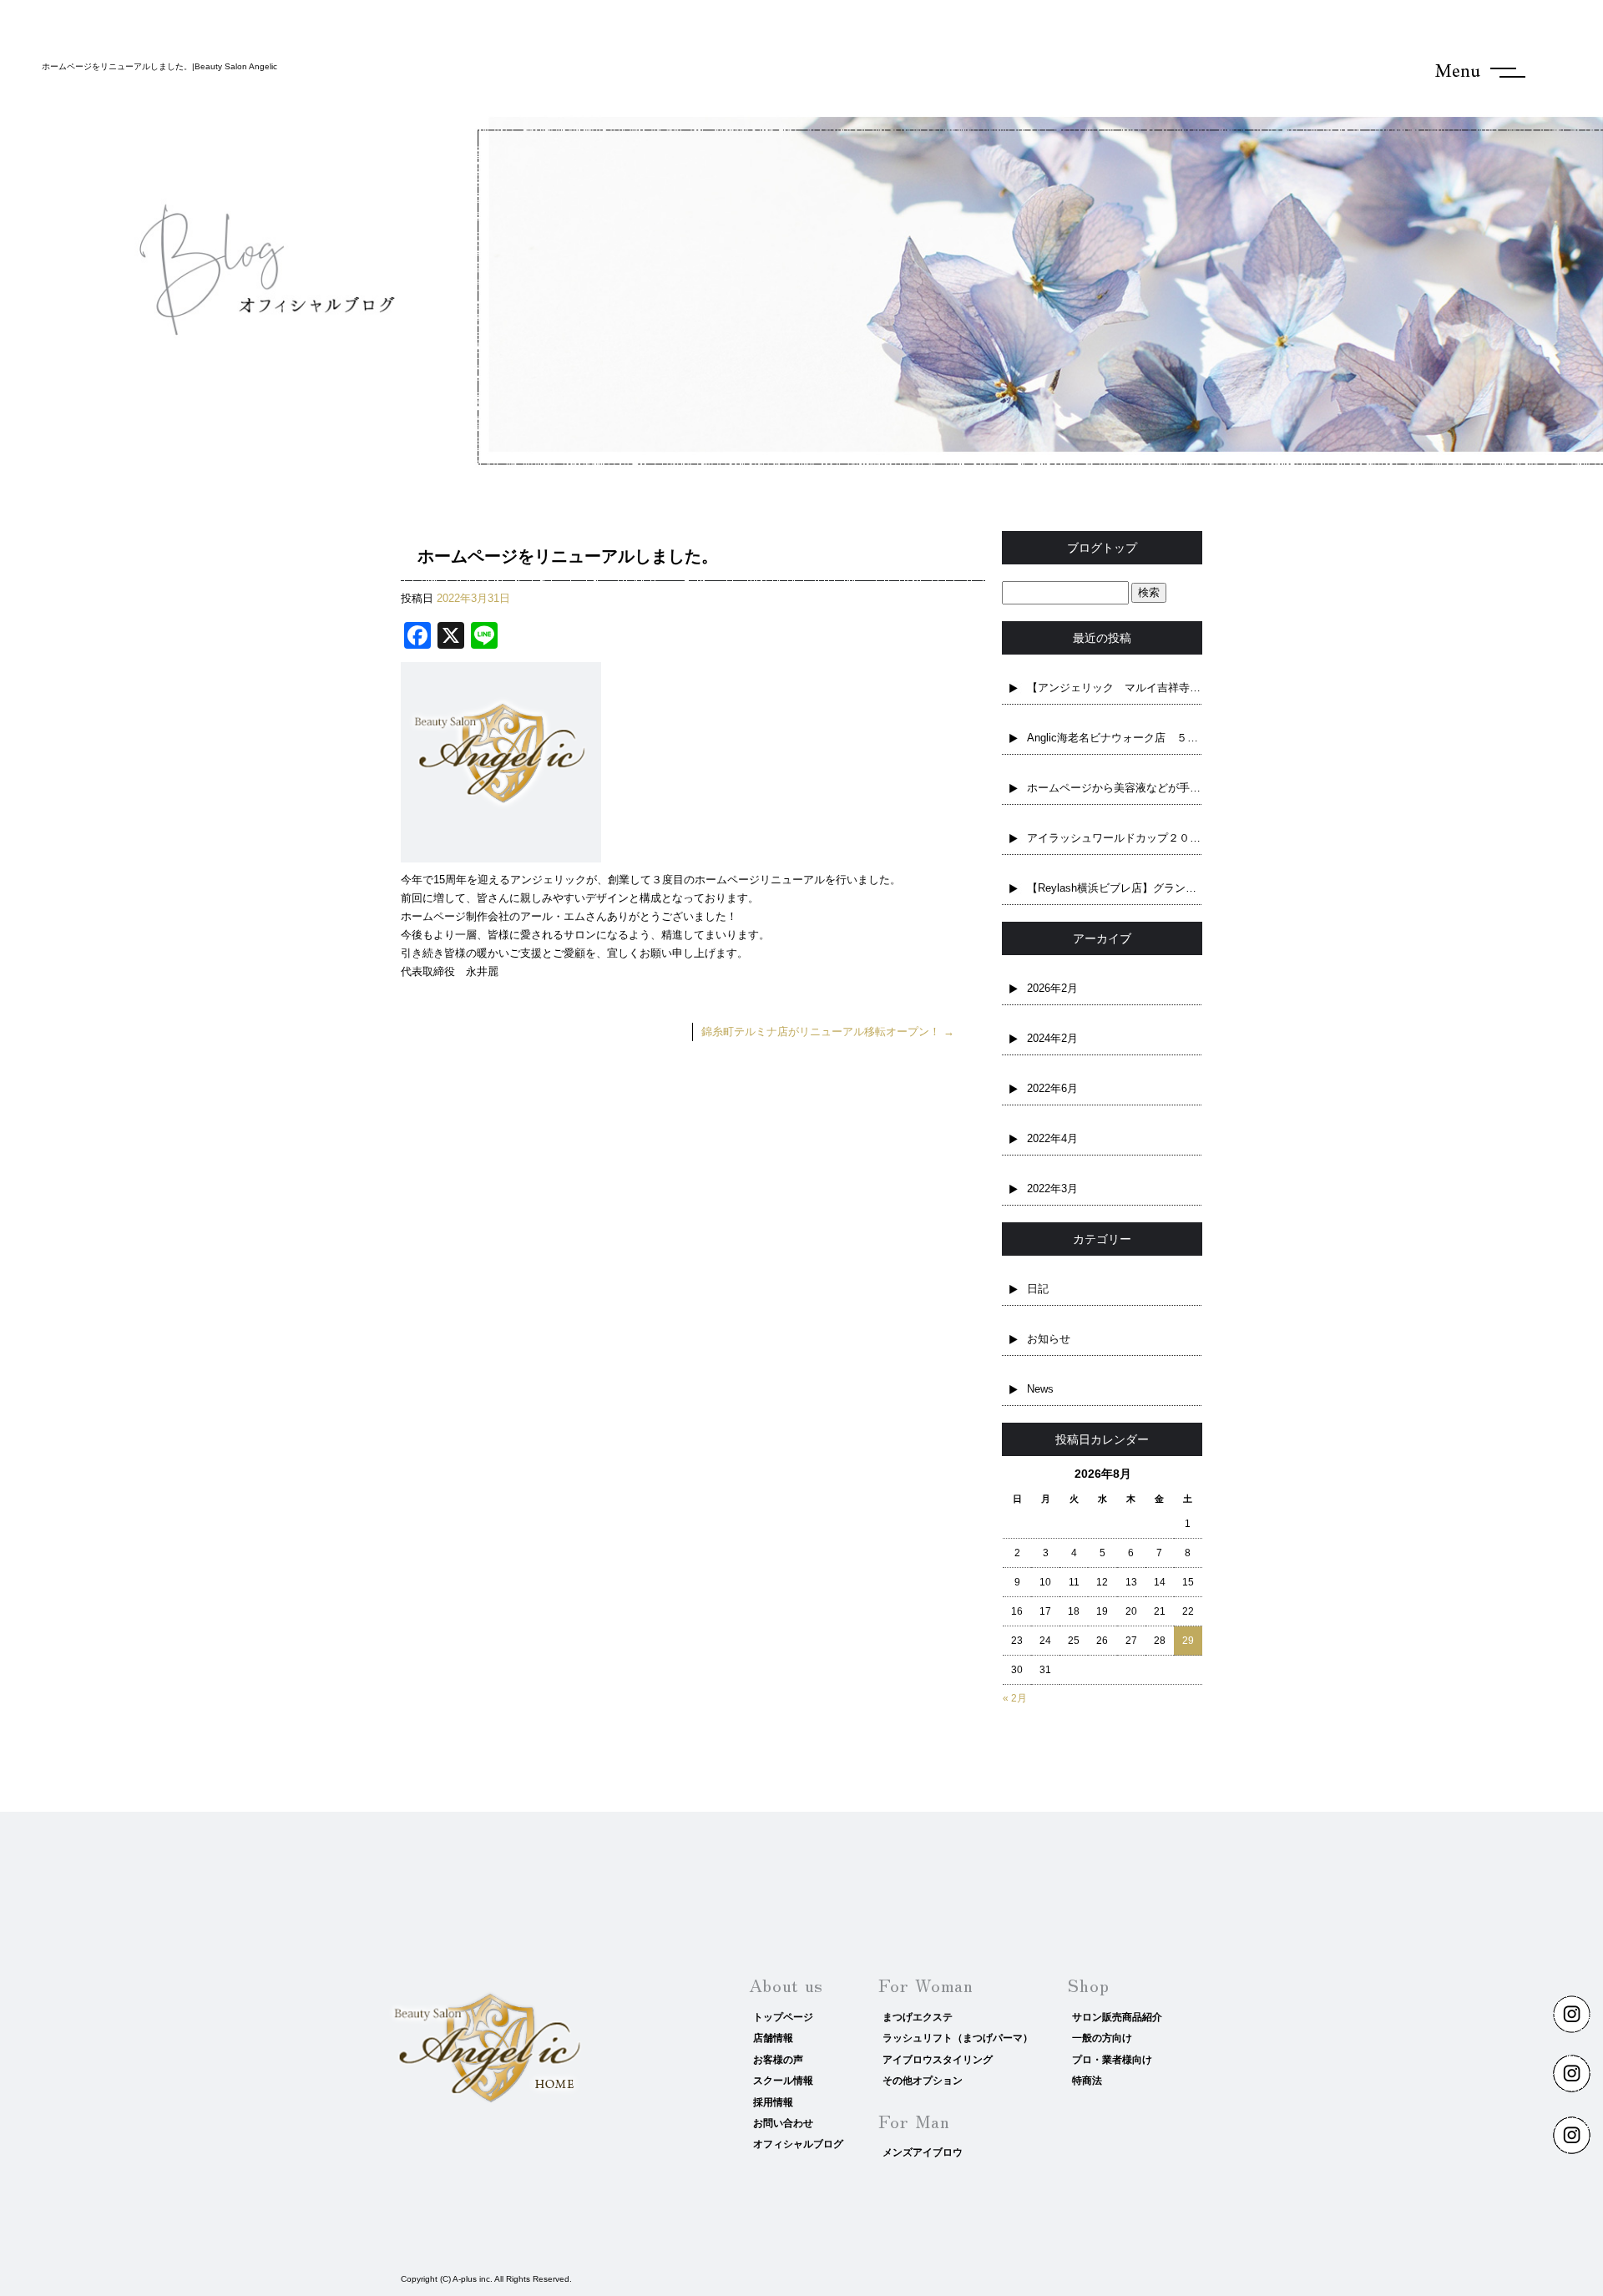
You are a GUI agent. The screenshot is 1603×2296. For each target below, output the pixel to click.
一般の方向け (1102, 2038)
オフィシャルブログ (798, 2144)
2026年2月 (1052, 988)
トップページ (783, 2017)
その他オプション (923, 2081)
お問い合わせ (783, 2123)
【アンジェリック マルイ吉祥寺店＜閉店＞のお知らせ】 (1115, 688)
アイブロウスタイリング (938, 2060)
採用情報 (773, 2102)
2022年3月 (1052, 1188)
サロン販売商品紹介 (1117, 2017)
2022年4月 (1052, 1138)
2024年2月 (1052, 1038)
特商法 (1087, 2081)
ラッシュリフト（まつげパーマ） (958, 2038)
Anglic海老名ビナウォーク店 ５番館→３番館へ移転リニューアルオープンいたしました (1115, 738)
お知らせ (1049, 1339)
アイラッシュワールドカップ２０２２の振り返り (1115, 838)
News (1040, 1389)
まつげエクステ (918, 2017)
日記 (1038, 1289)
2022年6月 (1052, 1088)
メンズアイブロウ (923, 2152)
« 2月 (1015, 1698)
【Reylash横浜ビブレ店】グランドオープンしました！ (1115, 888)
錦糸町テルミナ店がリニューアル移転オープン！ (828, 1032)
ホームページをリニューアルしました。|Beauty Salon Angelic (159, 66)
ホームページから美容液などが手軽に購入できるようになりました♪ (1115, 788)
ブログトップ (1102, 548)
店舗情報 (773, 2038)
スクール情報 (783, 2081)
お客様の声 (778, 2060)
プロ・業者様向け (1112, 2060)
